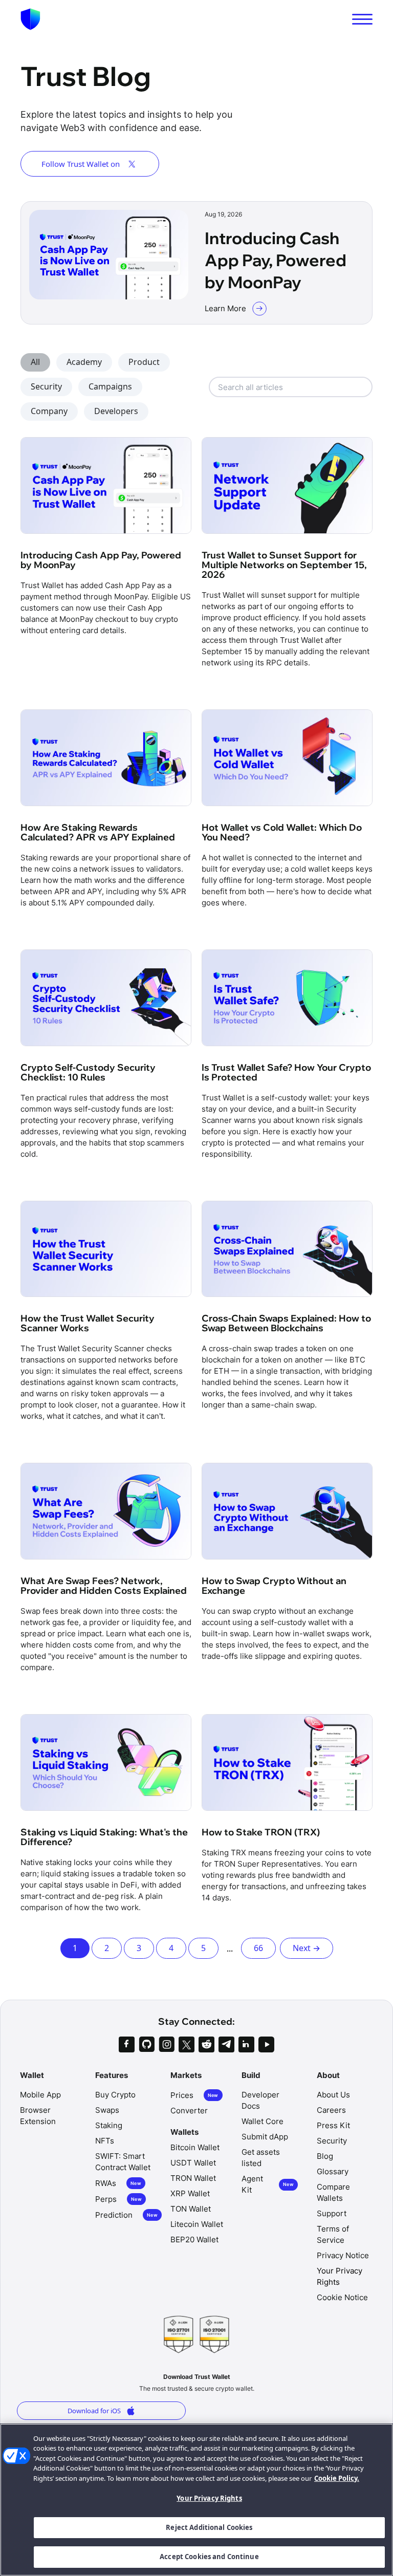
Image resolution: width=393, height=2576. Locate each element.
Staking (109, 2125)
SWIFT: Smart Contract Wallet (123, 2162)
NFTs (105, 2141)
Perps (118, 2199)
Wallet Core (263, 2121)
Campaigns (110, 386)
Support (332, 2213)
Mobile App (40, 2095)
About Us (333, 2095)
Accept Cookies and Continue (209, 2557)
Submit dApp (265, 2137)
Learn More (225, 308)
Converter (189, 2110)
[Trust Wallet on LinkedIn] (246, 2044)
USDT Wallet (193, 2163)
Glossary (333, 2171)
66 (258, 1948)
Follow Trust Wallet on (81, 164)
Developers (116, 411)
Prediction (126, 2215)
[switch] (362, 19)
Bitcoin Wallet (195, 2147)
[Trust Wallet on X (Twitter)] (187, 2044)
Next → (307, 1948)
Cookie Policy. (337, 2478)
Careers (331, 2110)
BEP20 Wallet (194, 2239)
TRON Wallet (193, 2178)
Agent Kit (268, 2184)
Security (46, 386)
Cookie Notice (342, 2297)
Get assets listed (261, 2158)
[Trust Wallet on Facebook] (127, 2044)
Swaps (107, 2110)
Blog (325, 2156)
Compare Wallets (333, 2192)
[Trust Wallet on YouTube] (266, 2044)
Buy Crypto (115, 2095)
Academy (84, 362)
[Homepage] (30, 19)
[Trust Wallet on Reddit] (206, 2044)
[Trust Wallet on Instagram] (167, 2044)
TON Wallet (191, 2209)
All (35, 362)
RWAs (118, 2183)
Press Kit (333, 2125)
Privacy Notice (343, 2255)
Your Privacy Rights (209, 2498)
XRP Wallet (190, 2193)
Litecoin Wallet (197, 2224)
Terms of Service (333, 2234)
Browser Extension (38, 2116)
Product (144, 362)
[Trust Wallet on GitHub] (147, 2044)
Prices (194, 2095)
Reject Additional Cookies (209, 2527)
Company (49, 411)
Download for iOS (94, 2411)
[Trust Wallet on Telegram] (226, 2044)
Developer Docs (260, 2100)
